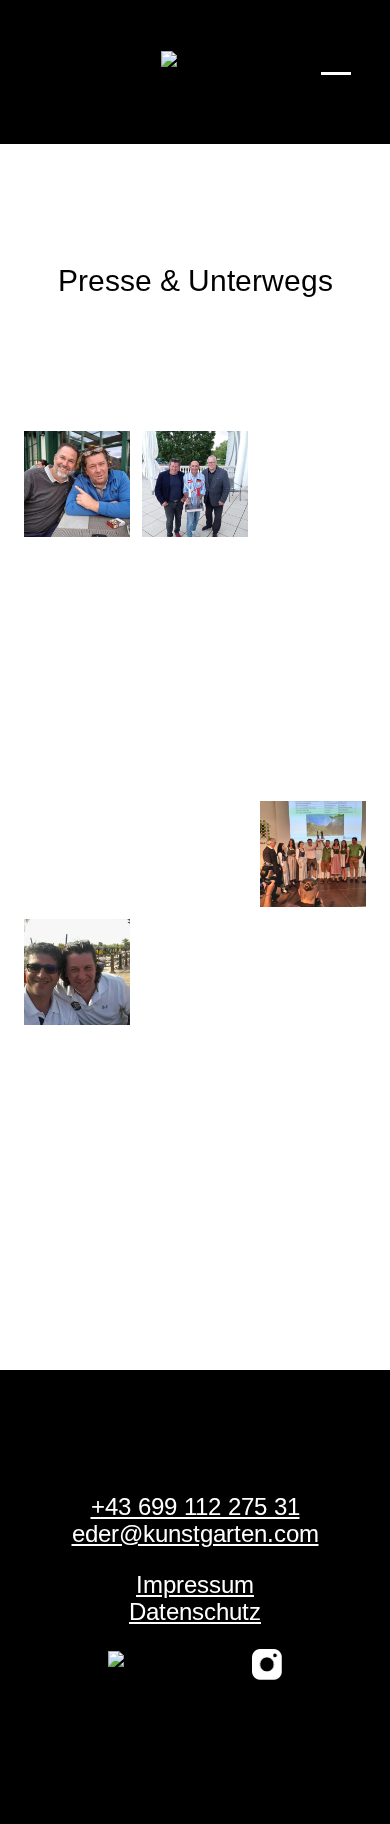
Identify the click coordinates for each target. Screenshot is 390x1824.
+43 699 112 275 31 (195, 1506)
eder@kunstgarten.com (195, 1533)
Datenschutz (195, 1611)
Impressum (195, 1584)
